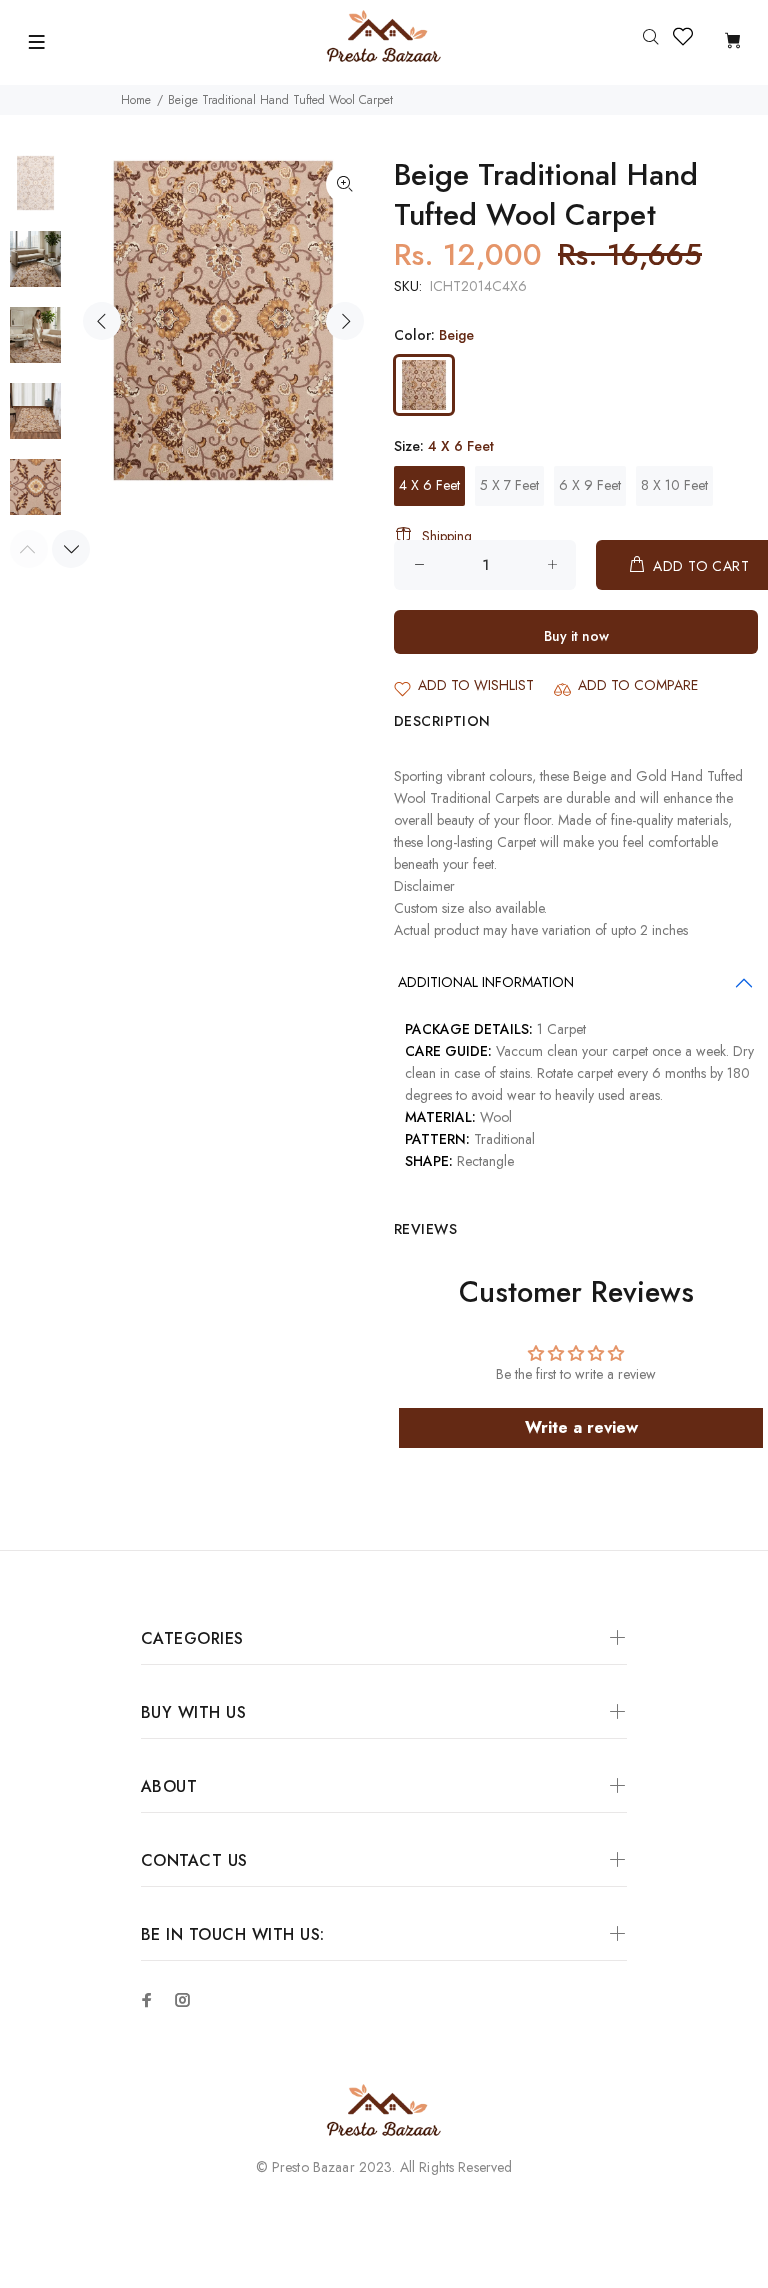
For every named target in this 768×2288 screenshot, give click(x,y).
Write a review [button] (581, 1427)
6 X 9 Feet (590, 485)
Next (345, 321)
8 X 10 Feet (674, 485)
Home (136, 100)
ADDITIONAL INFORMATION (486, 982)
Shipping (447, 536)
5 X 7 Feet (509, 485)
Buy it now (576, 636)
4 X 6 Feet (429, 485)
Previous (102, 321)
